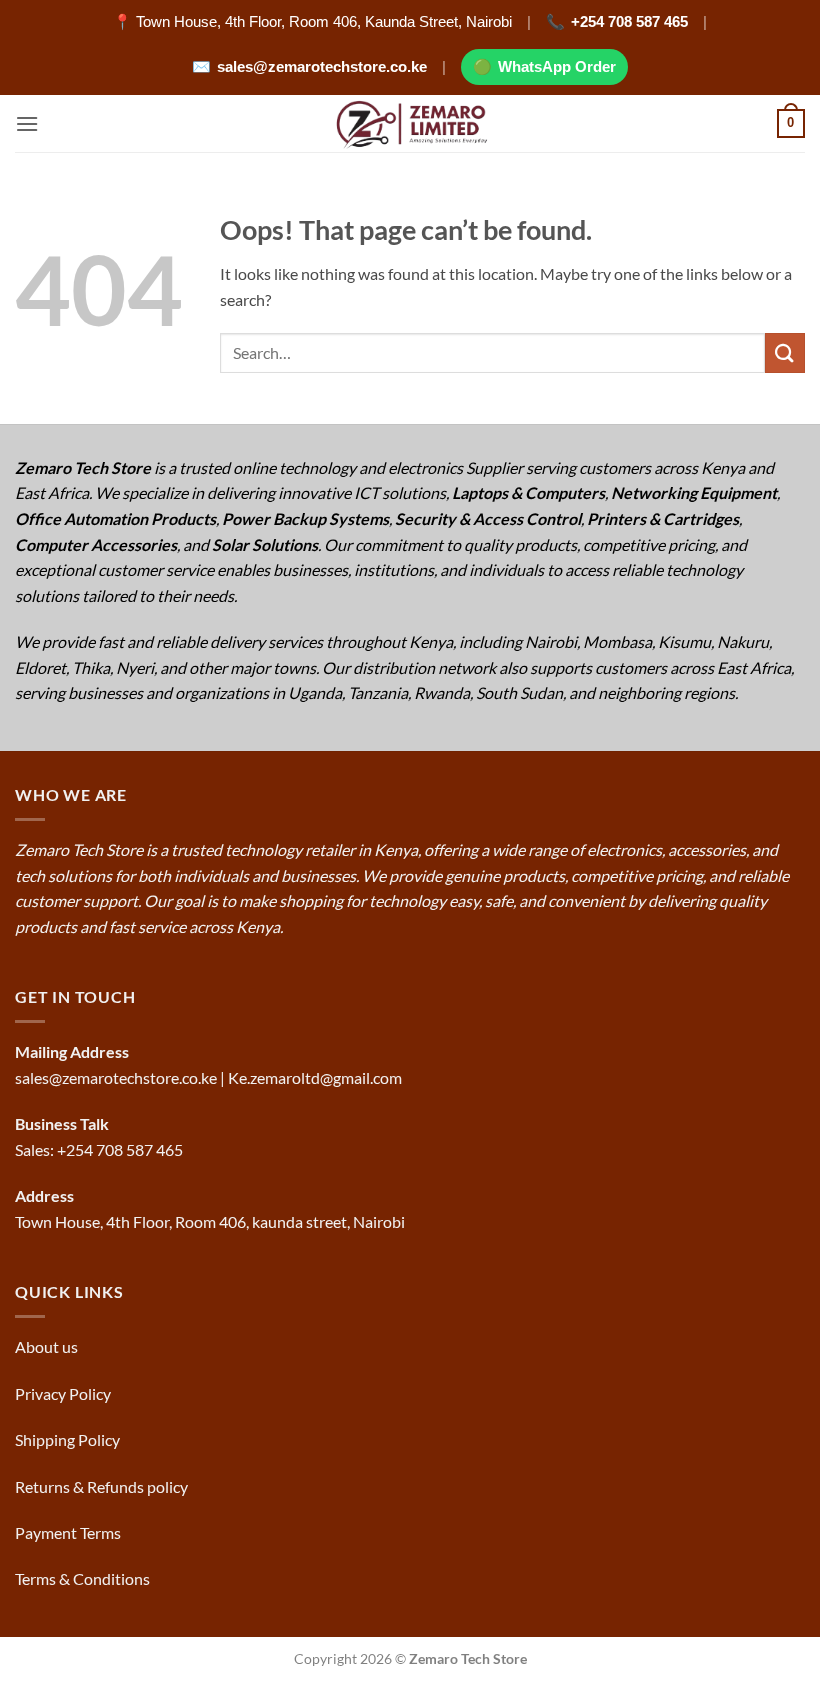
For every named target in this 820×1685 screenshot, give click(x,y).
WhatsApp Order (557, 66)
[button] (27, 123)
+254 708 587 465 (629, 21)
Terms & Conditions (84, 1578)
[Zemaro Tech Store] (410, 123)
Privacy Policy (63, 1393)
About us (48, 1346)
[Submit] (785, 352)
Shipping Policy (69, 1439)
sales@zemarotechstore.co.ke (322, 66)
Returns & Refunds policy (101, 1486)
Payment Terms (69, 1532)
